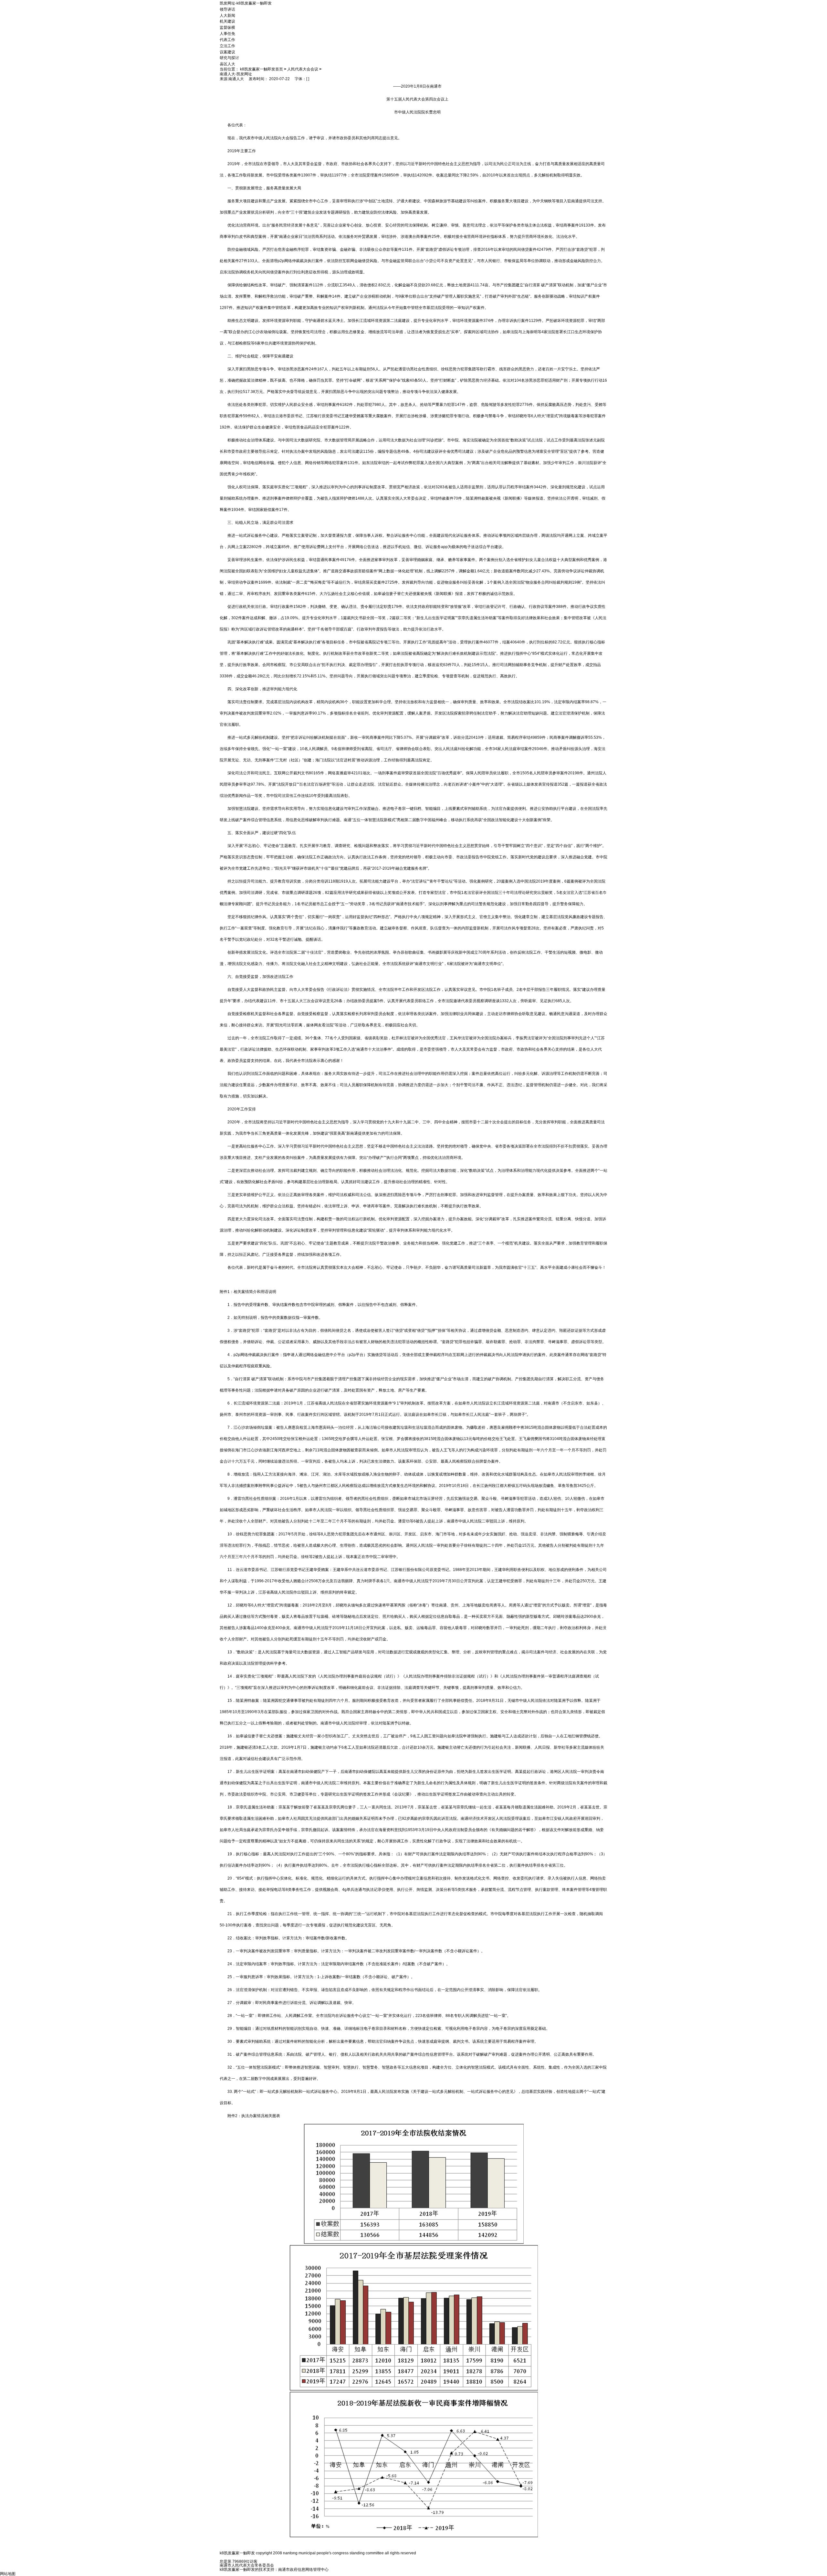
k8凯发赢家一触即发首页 (262, 69)
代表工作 (227, 40)
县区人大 (227, 64)
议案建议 (227, 52)
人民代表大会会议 (303, 69)
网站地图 (8, 2574)
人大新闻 (227, 15)
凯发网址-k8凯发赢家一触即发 (246, 3)
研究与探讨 (229, 58)
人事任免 (227, 34)
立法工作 (227, 46)
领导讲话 (227, 9)
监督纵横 (227, 27)
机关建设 (227, 21)
